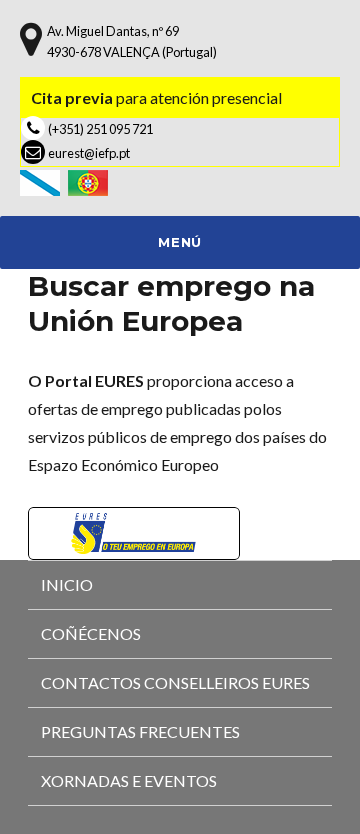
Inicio (67, 584)
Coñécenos (91, 633)
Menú (179, 242)
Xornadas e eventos (129, 780)
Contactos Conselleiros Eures (175, 682)
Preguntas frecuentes (140, 731)
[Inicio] (44, 180)
